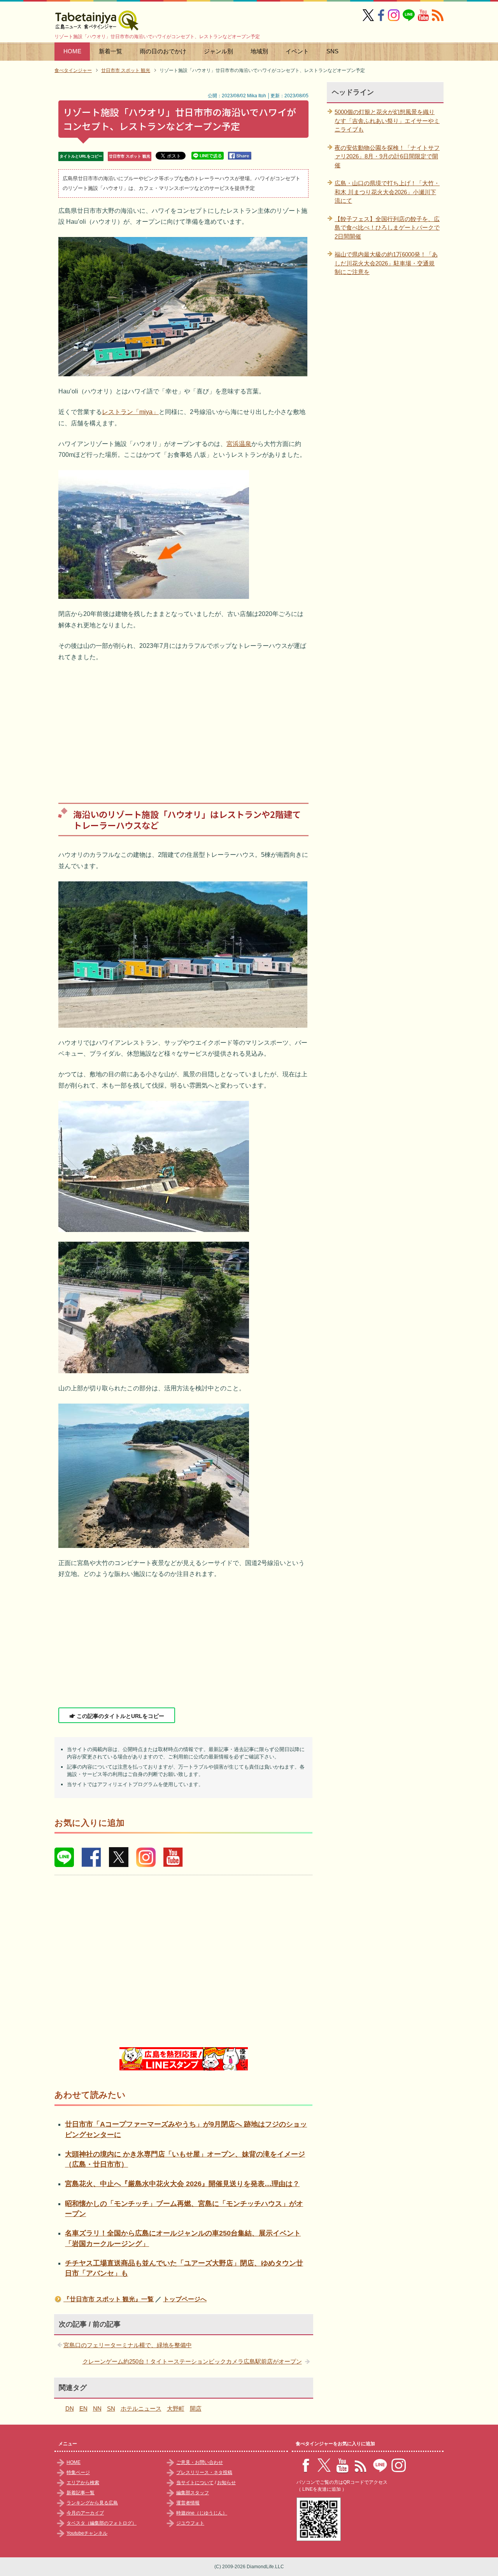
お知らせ (226, 2483)
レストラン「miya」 (130, 412)
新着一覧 (110, 51)
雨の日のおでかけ (163, 51)
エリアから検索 (83, 2483)
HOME (72, 51)
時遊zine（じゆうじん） (202, 2513)
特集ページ (78, 2472)
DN (70, 2408)
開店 (196, 2408)
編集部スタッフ (193, 2493)
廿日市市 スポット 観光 (130, 156)
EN (83, 2408)
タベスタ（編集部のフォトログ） (102, 2523)
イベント (297, 51)
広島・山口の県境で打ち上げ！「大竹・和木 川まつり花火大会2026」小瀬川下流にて (387, 192)
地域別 (259, 51)
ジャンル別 (218, 51)
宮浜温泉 (239, 444)
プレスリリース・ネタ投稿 (204, 2472)
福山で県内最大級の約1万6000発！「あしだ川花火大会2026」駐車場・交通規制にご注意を (386, 263)
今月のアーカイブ (85, 2513)
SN (111, 2408)
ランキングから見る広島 (92, 2503)
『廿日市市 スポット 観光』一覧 (109, 2299)
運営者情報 (188, 2503)
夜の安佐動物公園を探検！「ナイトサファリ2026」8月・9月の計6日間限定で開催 (387, 156)
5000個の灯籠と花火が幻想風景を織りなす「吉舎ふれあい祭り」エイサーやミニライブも (387, 121)
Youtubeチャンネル (87, 2533)
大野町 (176, 2408)
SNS (332, 51)
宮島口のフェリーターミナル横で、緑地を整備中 (128, 2345)
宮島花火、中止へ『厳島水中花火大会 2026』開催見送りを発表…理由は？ (182, 2184)
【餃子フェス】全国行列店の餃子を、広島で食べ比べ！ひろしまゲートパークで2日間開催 (387, 228)
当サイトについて (195, 2483)
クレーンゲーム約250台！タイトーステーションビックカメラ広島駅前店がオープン (192, 2361)
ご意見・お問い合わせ (200, 2462)
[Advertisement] (183, 726)
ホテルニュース (141, 2408)
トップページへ (185, 2299)
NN (97, 2408)
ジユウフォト (190, 2523)
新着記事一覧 (81, 2493)
